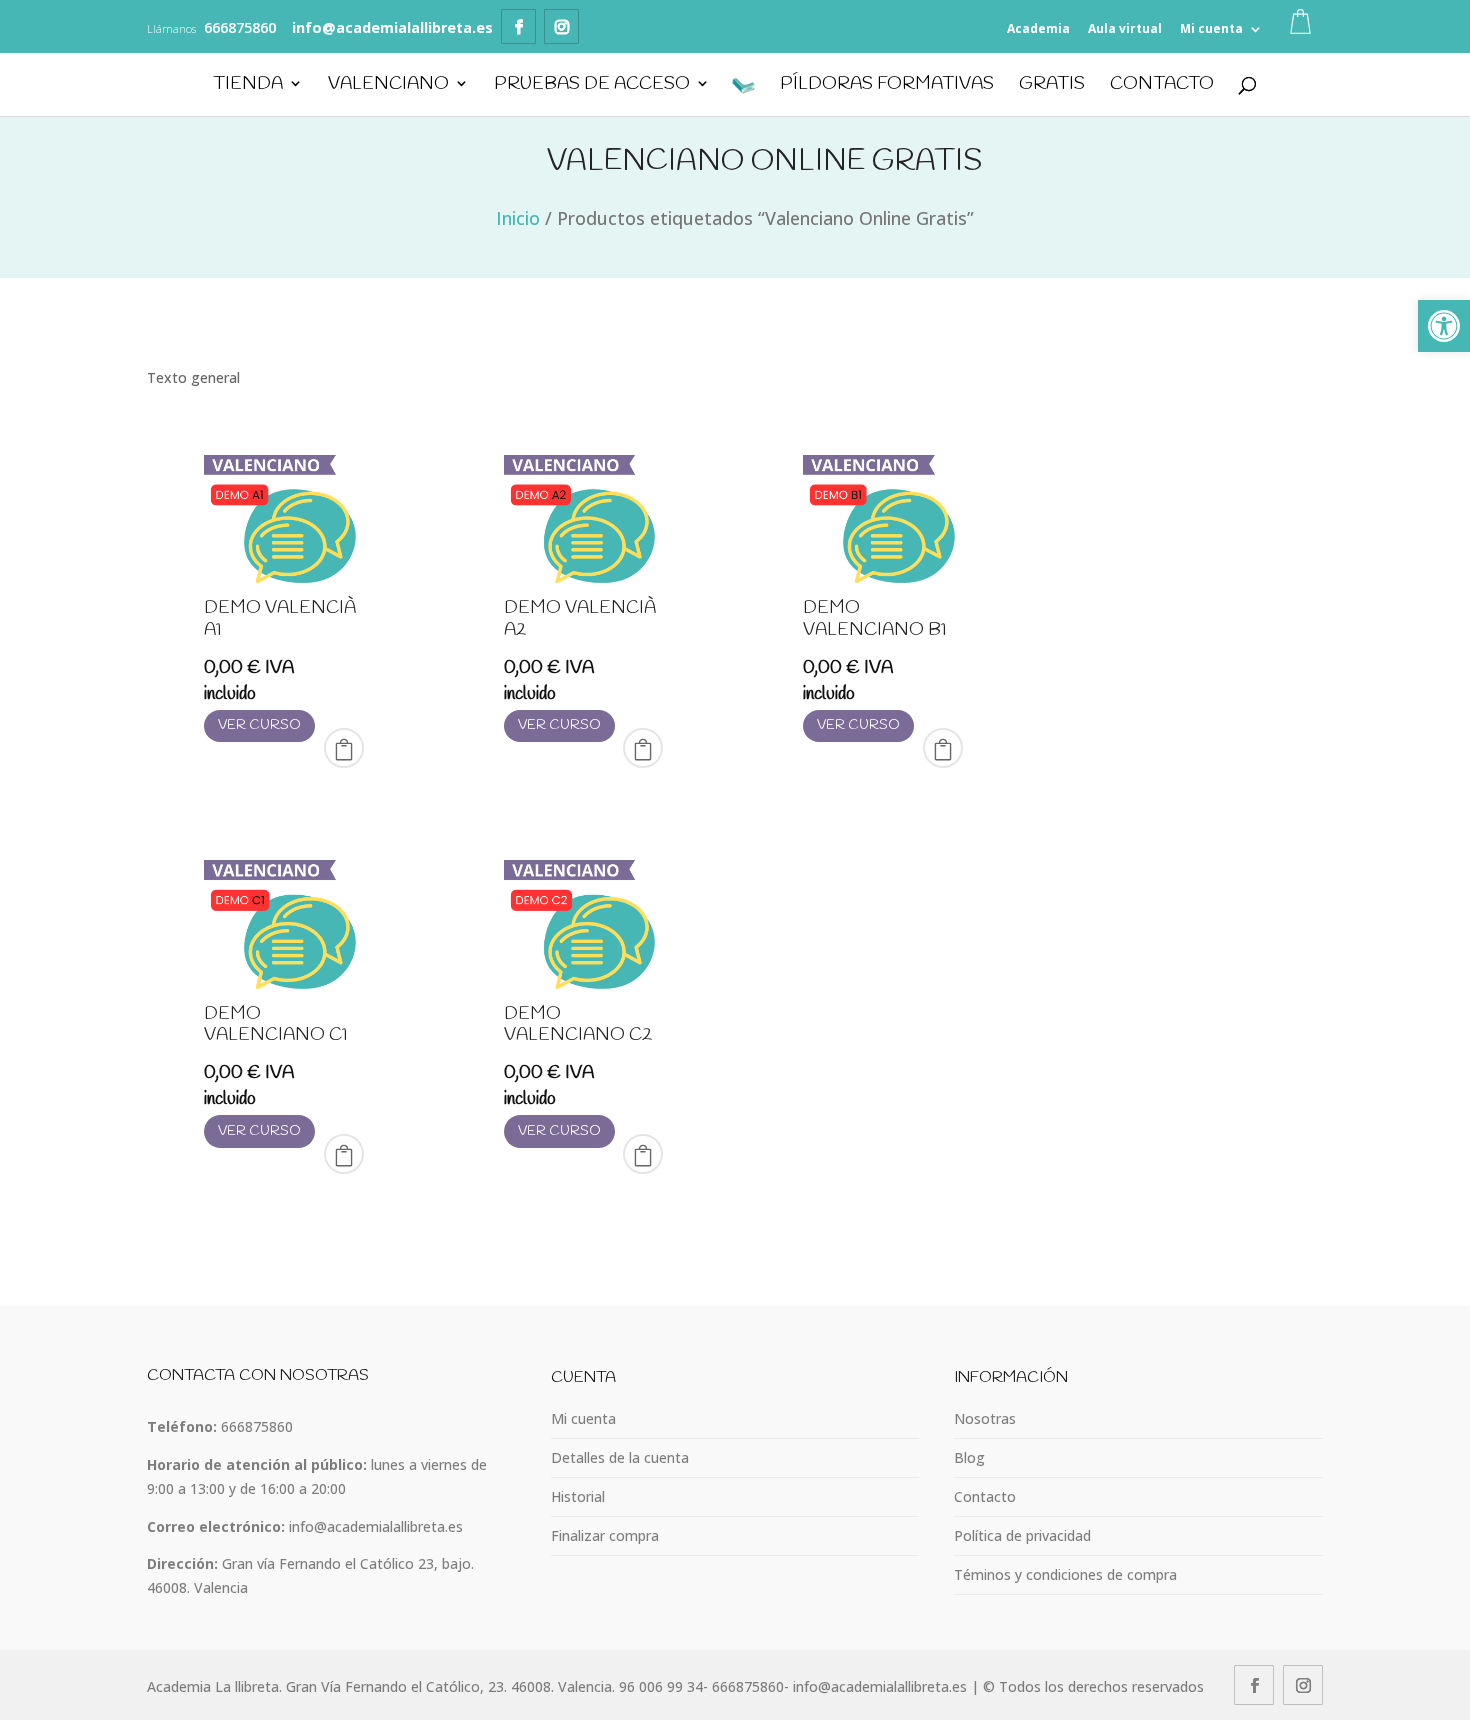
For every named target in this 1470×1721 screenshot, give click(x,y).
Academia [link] (1038, 28)
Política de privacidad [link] (1022, 1535)
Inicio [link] (518, 218)
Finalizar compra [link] (605, 1535)
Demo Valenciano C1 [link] (276, 1025)
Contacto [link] (1162, 85)
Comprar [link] (344, 748)
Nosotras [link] (985, 1418)
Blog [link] (969, 1457)
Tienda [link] (248, 85)
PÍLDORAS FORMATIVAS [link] (887, 85)
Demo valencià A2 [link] (580, 619)
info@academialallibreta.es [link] (376, 1526)
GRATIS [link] (1052, 85)
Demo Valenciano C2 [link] (578, 1025)
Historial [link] (578, 1496)
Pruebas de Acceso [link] (592, 85)
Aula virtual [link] (1125, 28)
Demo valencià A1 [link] (280, 619)
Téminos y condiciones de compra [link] (1065, 1574)
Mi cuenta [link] (1211, 28)
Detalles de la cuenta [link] (620, 1457)
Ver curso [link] (259, 725)
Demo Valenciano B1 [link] (875, 619)
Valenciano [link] (388, 85)
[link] (1444, 326)
